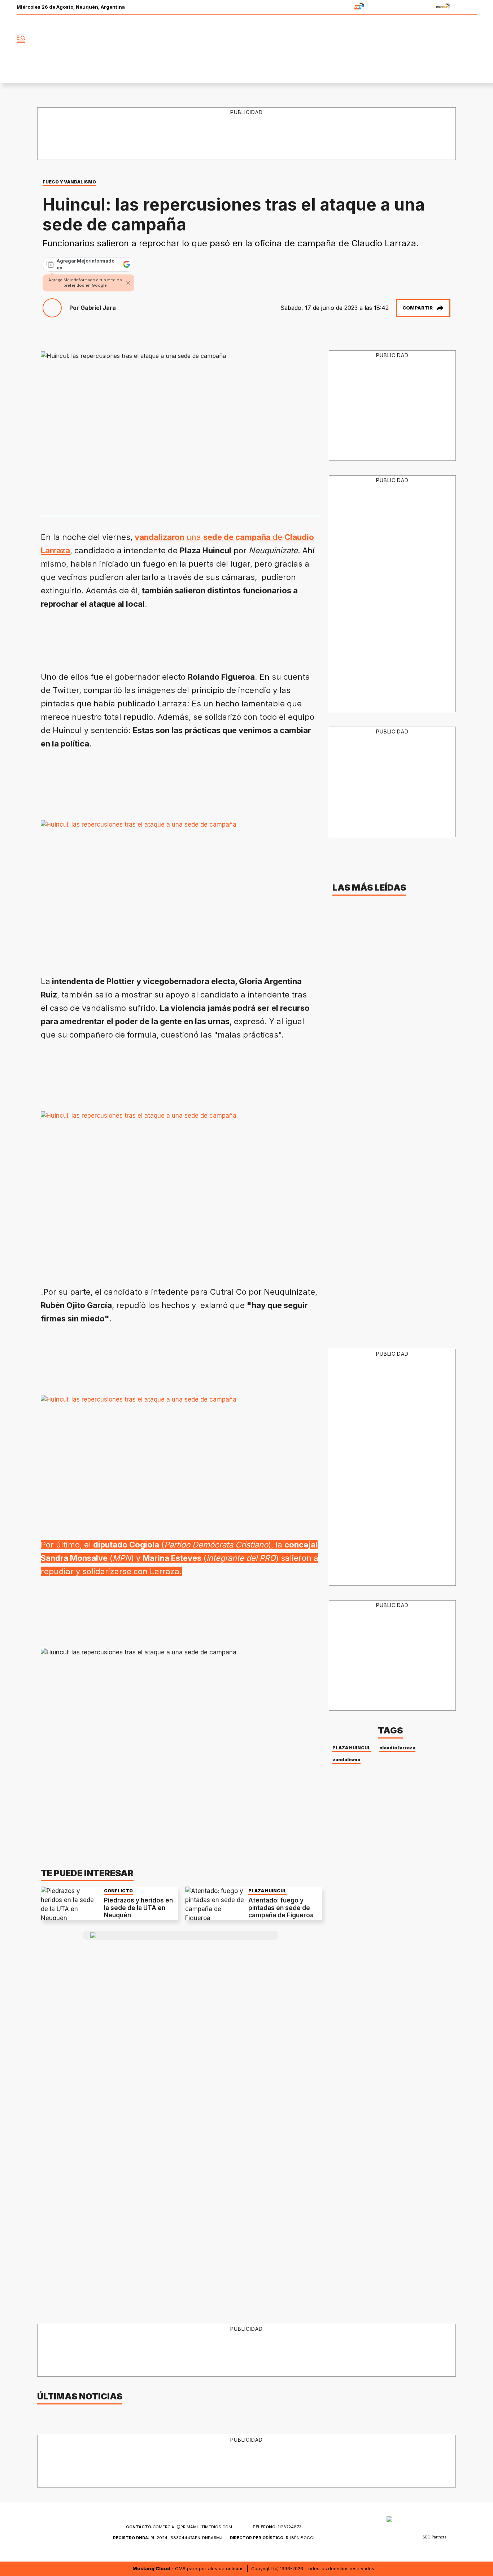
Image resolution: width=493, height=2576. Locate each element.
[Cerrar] (128, 283)
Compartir (418, 308)
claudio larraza (397, 1748)
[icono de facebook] (423, 39)
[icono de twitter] (439, 39)
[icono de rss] (471, 39)
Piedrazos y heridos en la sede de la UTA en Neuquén (138, 1908)
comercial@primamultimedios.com (179, 2527)
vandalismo (346, 1760)
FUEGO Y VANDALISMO (69, 182)
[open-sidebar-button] (21, 39)
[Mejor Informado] (247, 39)
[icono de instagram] (455, 39)
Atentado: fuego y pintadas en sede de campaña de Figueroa (281, 1908)
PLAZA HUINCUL (267, 1891)
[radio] (337, 7)
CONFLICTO (118, 1891)
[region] (247, 134)
